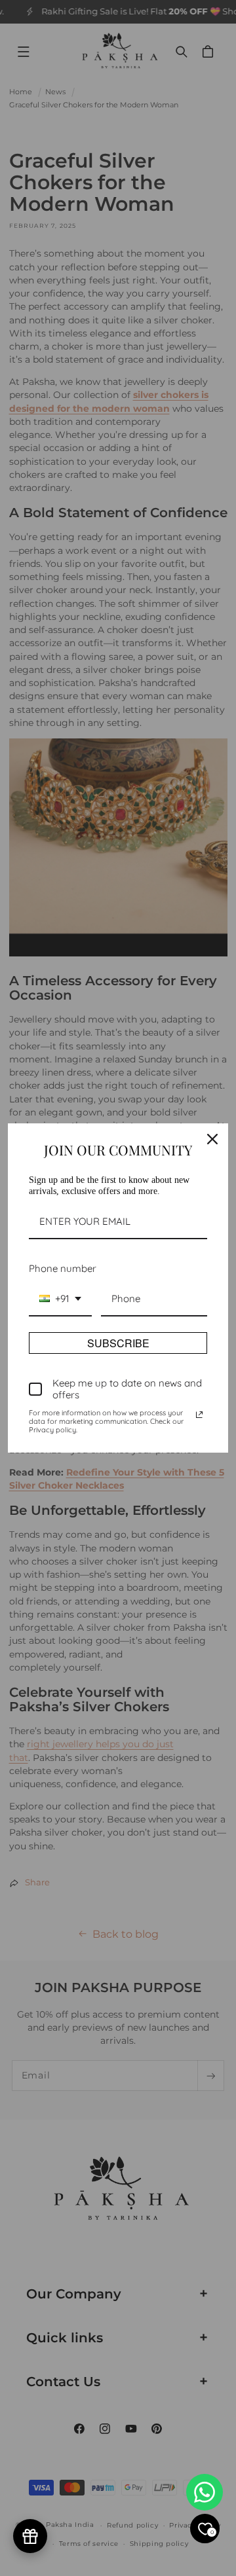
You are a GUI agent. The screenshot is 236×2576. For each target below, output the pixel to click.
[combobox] (60, 1299)
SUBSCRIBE (118, 1343)
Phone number (63, 1268)
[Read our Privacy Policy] (199, 1415)
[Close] (212, 1139)
